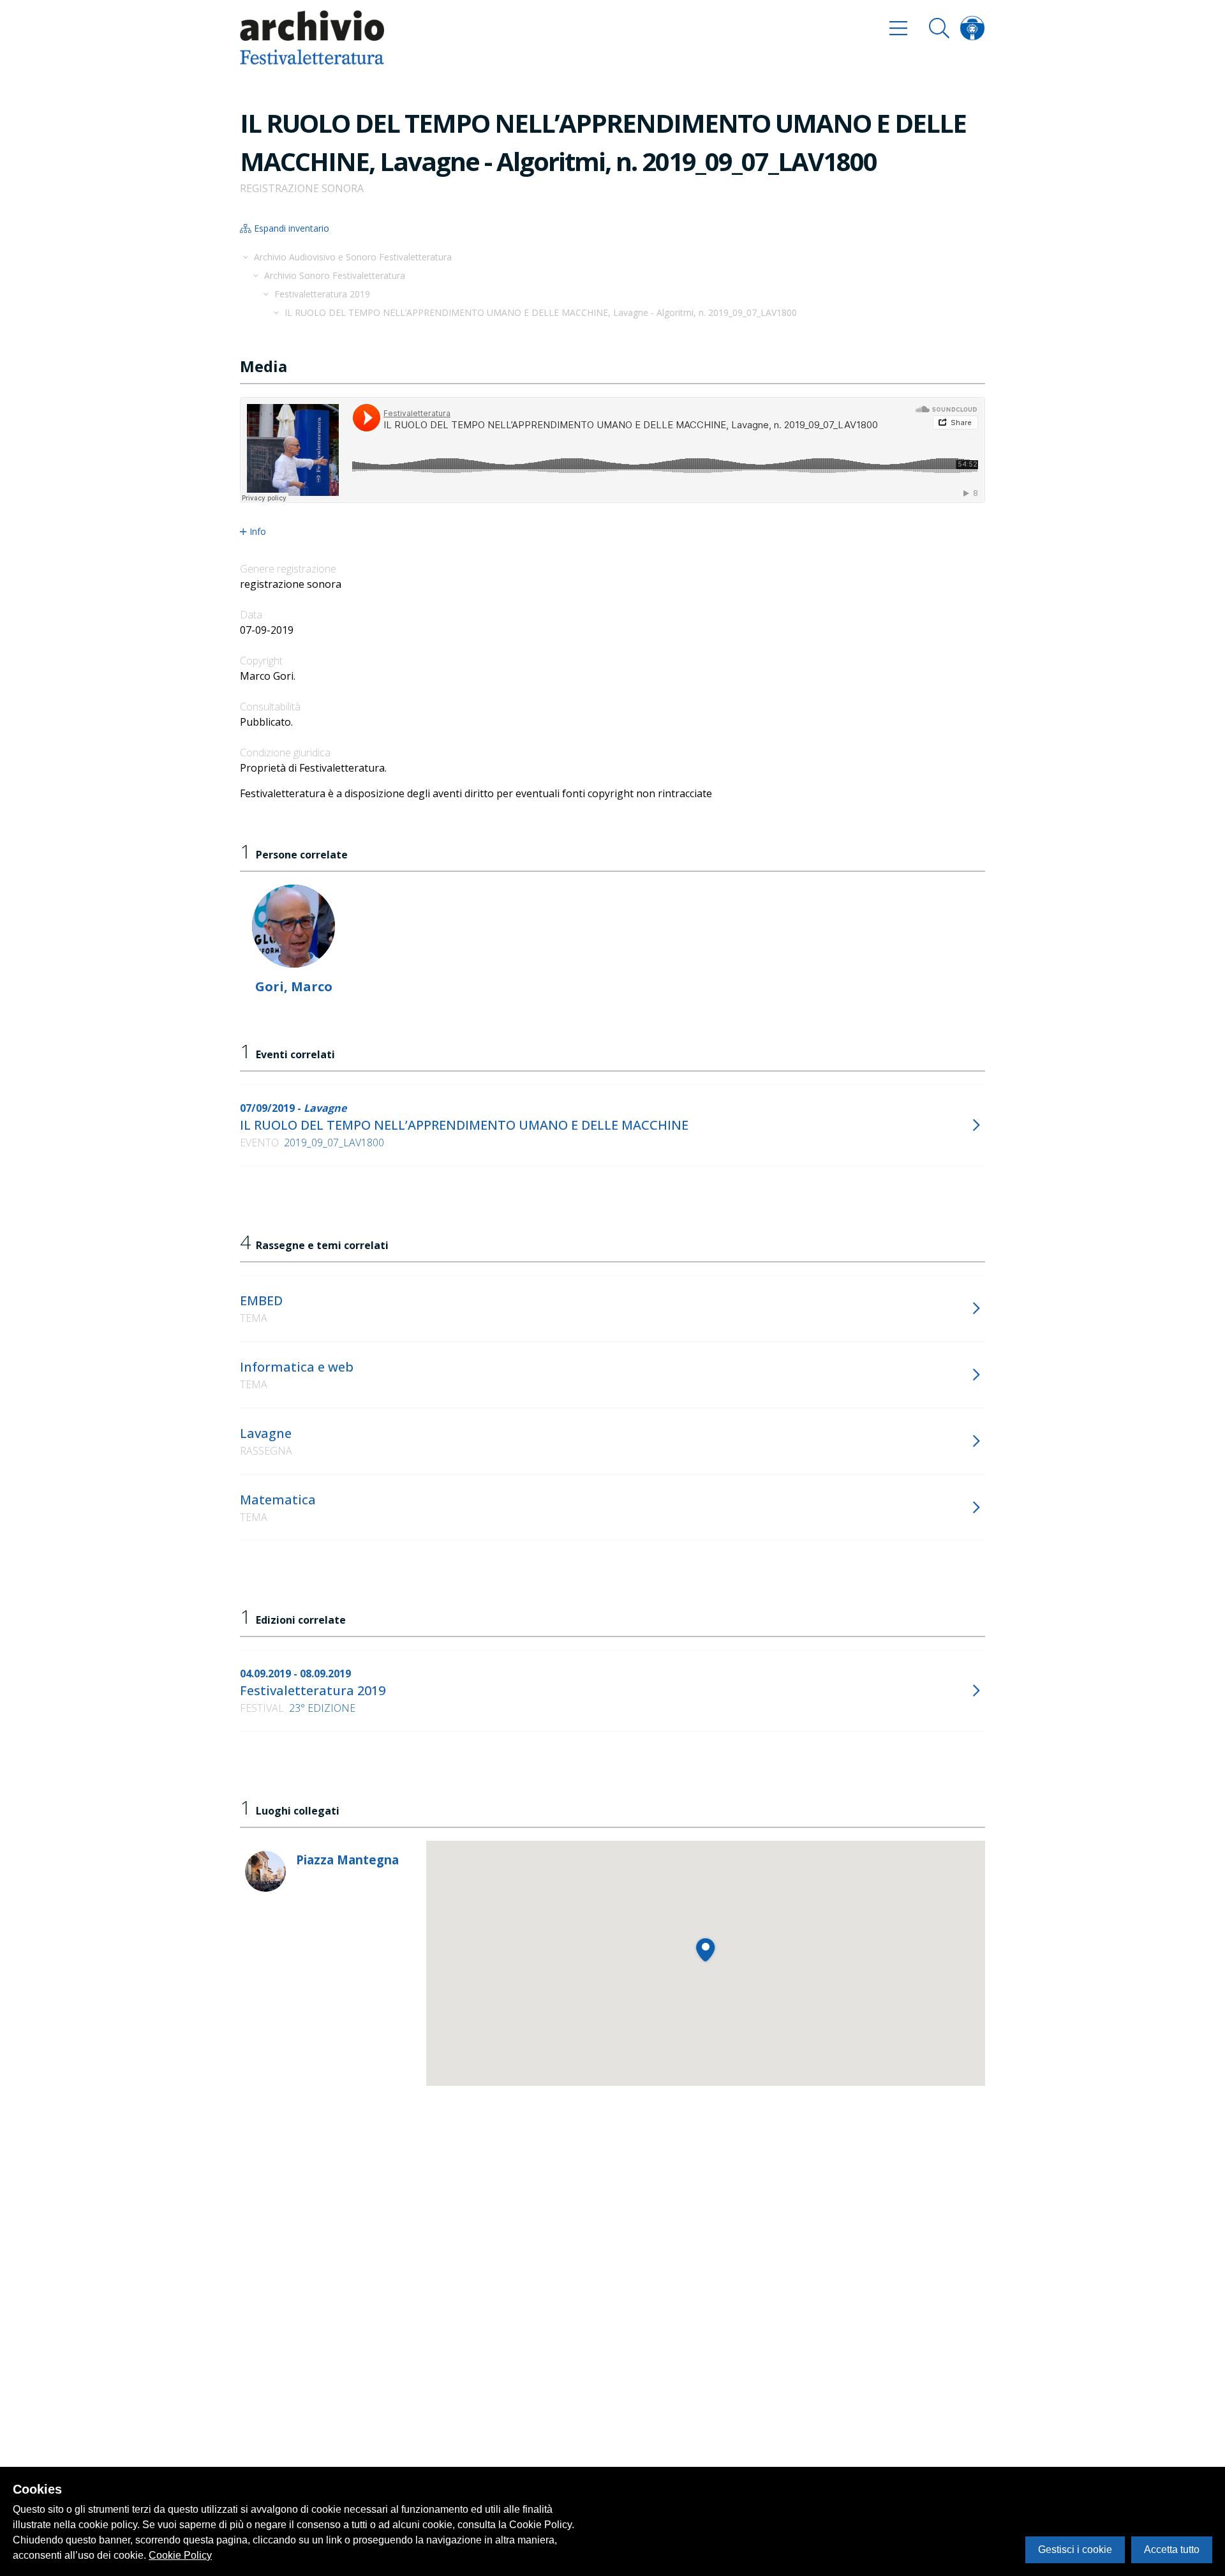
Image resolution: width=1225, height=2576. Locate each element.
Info (258, 532)
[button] (705, 1950)
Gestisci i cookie (1075, 2550)
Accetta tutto (1172, 2550)
